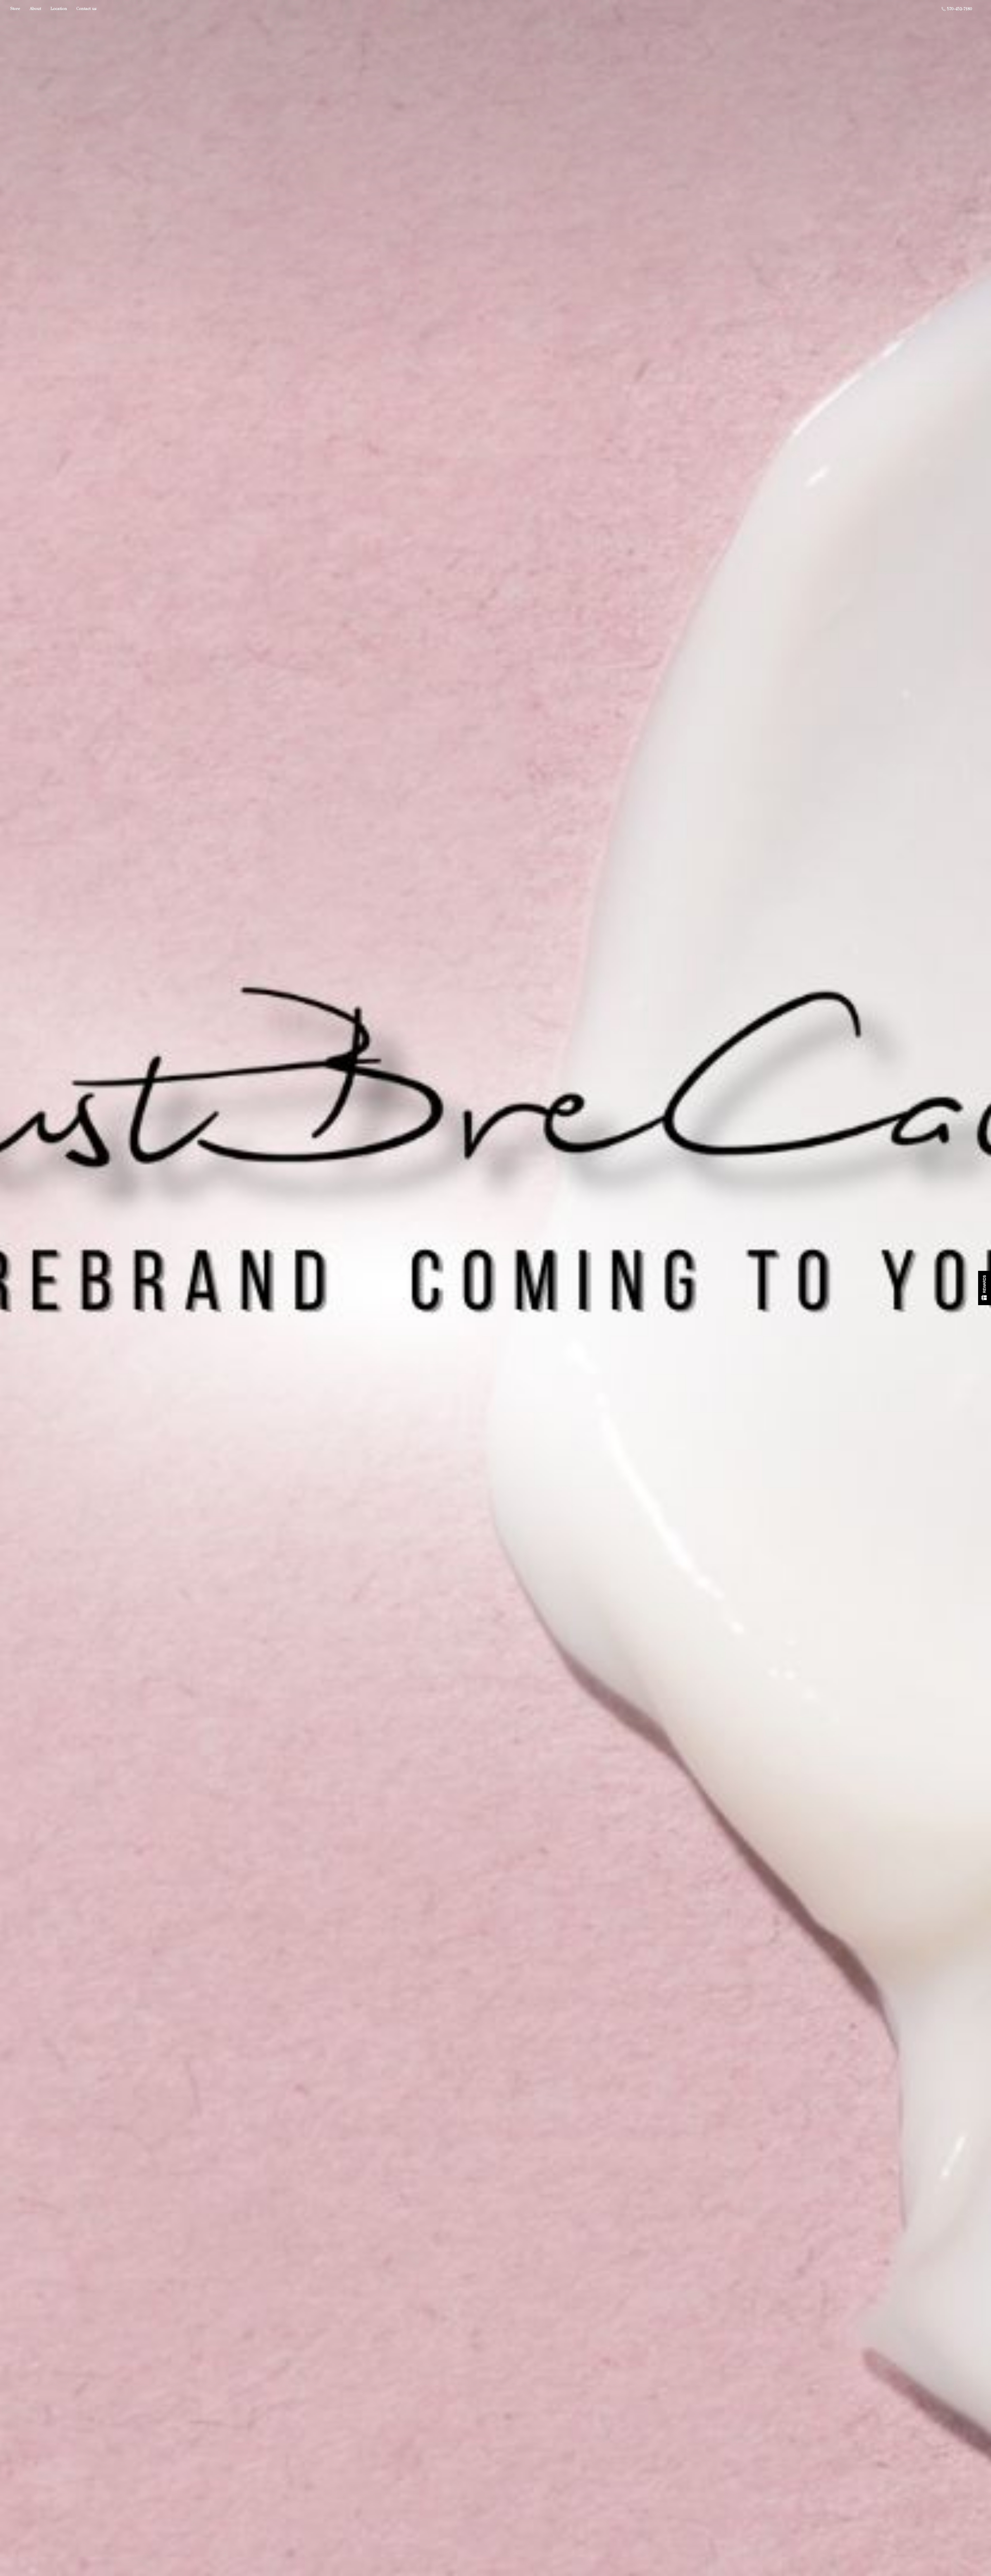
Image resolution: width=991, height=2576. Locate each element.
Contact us (86, 9)
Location (59, 9)
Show (985, 1288)
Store (15, 9)
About (35, 9)
